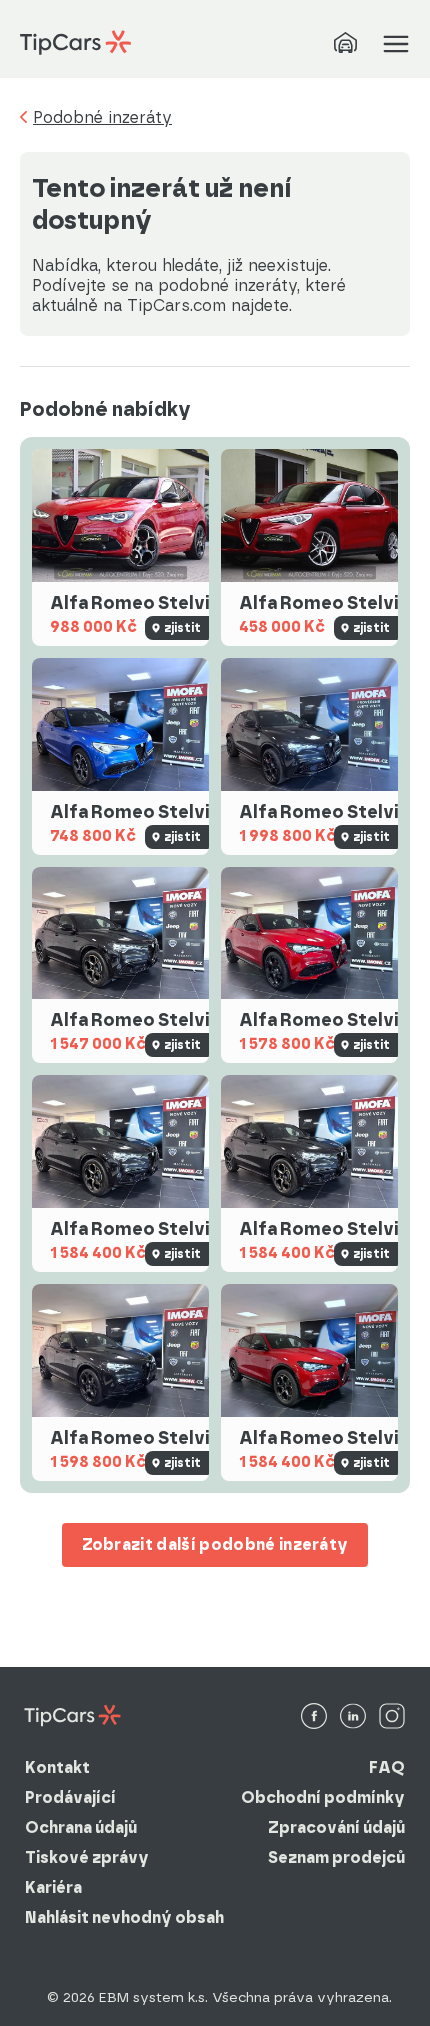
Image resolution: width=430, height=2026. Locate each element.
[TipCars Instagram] (392, 1717)
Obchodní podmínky (323, 1797)
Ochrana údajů (81, 1827)
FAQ (387, 1767)
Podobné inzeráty (102, 118)
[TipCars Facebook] (314, 1717)
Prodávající (70, 1797)
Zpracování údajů (336, 1827)
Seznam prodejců (336, 1857)
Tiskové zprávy (87, 1857)
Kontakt (57, 1767)
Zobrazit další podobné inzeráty (215, 1544)
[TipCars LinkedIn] (353, 1717)
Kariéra (53, 1887)
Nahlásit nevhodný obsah (124, 1917)
